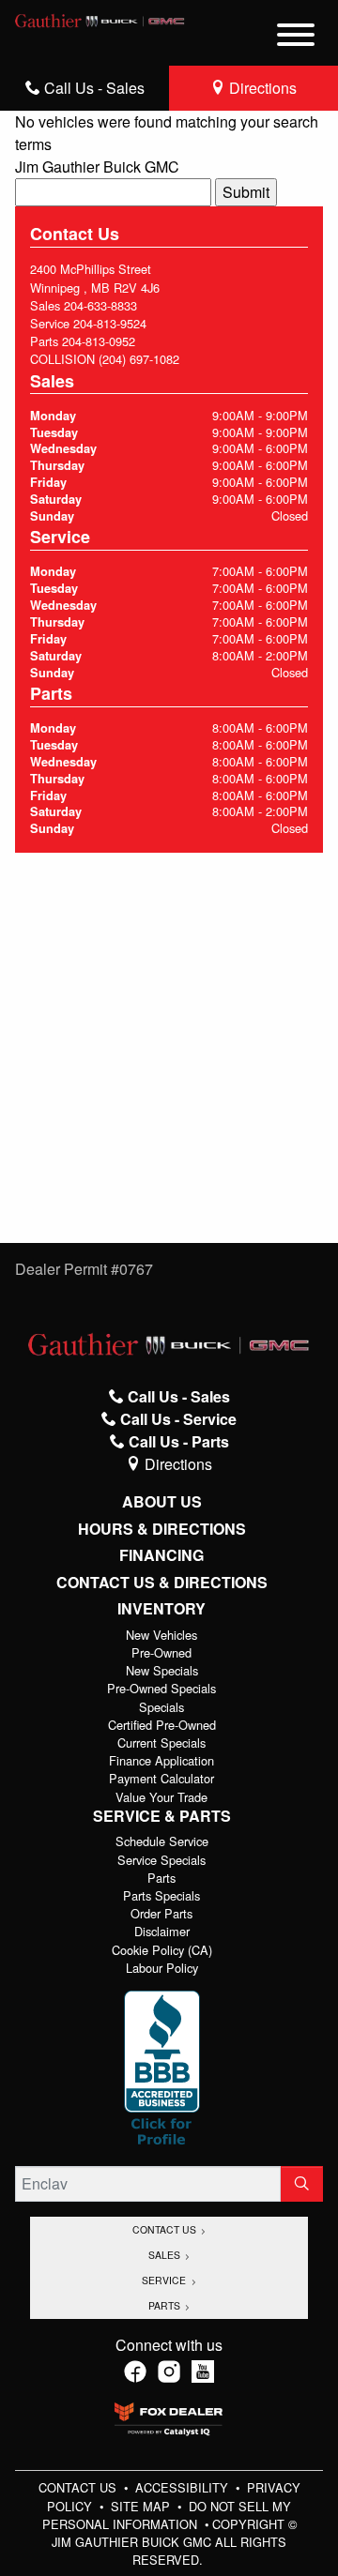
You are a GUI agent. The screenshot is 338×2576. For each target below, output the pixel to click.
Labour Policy (162, 1968)
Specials (161, 1707)
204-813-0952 (99, 341)
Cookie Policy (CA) (162, 1950)
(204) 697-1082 (139, 359)
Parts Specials (161, 1895)
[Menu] (296, 38)
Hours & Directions (162, 1529)
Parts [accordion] (166, 2305)
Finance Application (161, 1760)
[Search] (302, 2184)
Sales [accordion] (166, 2255)
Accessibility (184, 2487)
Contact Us (79, 2487)
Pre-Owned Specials (161, 1688)
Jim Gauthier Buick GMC (97, 167)
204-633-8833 (100, 305)
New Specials (162, 1670)
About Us (162, 1502)
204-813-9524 (110, 323)
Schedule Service (162, 1841)
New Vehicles (161, 1635)
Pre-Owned (161, 1652)
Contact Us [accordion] (166, 2229)
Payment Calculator (161, 1778)
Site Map (142, 2506)
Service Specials (161, 1860)
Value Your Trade (161, 1797)
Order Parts (161, 1913)
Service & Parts (162, 1816)
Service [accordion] (165, 2280)
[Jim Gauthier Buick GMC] (100, 18)
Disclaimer (162, 1931)
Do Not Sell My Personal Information (167, 2515)
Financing (161, 1555)
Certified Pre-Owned (162, 1725)
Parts (161, 1878)
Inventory (161, 1609)
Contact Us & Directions (162, 1583)
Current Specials (161, 1743)
